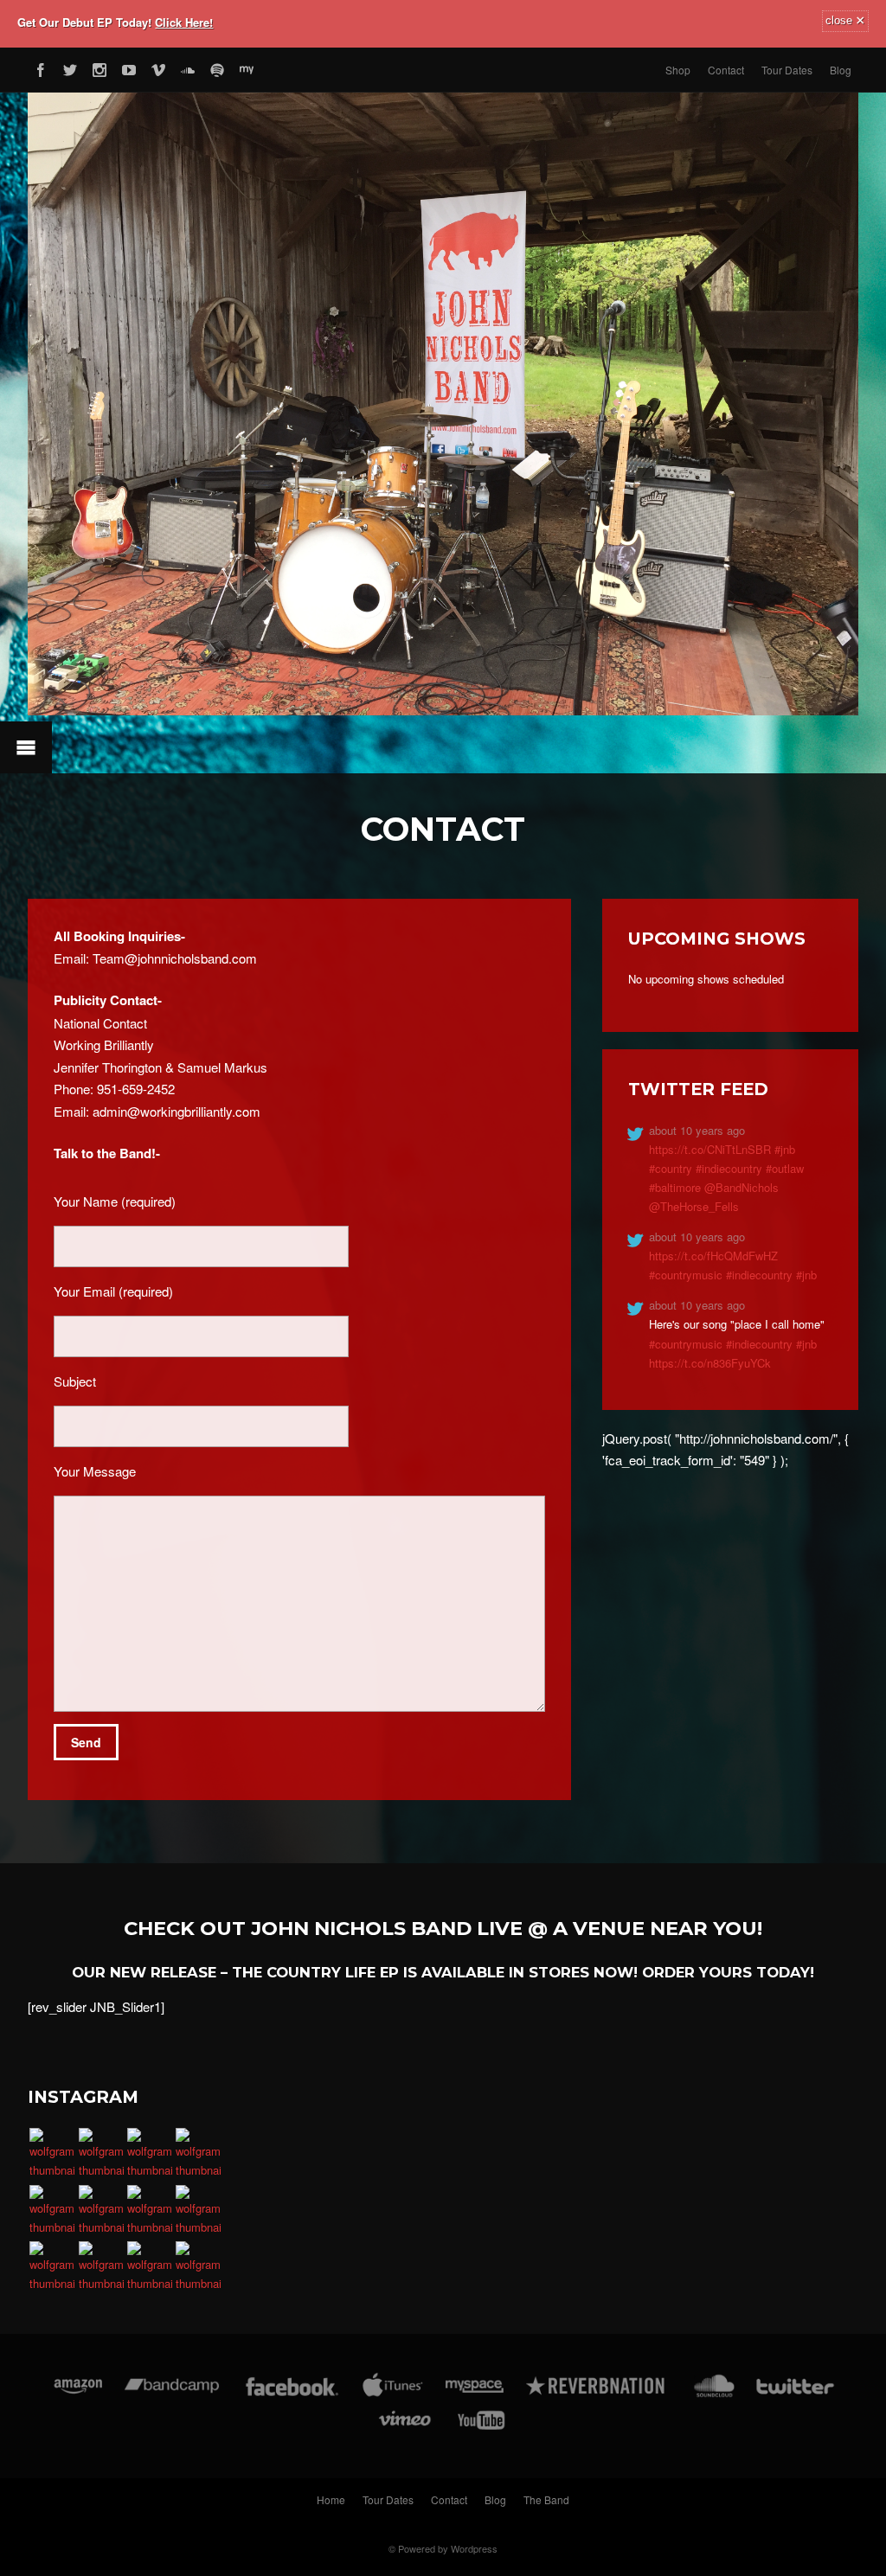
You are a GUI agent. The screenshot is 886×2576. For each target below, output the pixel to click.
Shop (678, 70)
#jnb (785, 1149)
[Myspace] (247, 67)
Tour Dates (787, 70)
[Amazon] (78, 2395)
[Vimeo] (158, 67)
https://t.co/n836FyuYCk (710, 1363)
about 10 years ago (697, 1130)
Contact (726, 70)
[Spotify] (217, 67)
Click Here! (184, 22)
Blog (841, 70)
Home (331, 2499)
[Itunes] (393, 2395)
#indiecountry (729, 1168)
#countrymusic (686, 1275)
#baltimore (675, 1187)
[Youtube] (129, 67)
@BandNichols (742, 1187)
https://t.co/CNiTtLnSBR (712, 1149)
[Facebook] (41, 67)
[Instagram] (100, 67)
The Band (546, 2499)
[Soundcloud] (188, 67)
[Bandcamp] (172, 2395)
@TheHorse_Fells (694, 1206)
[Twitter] (70, 67)
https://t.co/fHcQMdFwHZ (713, 1256)
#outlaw (785, 1168)
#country (671, 1168)
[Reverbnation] (597, 2395)
